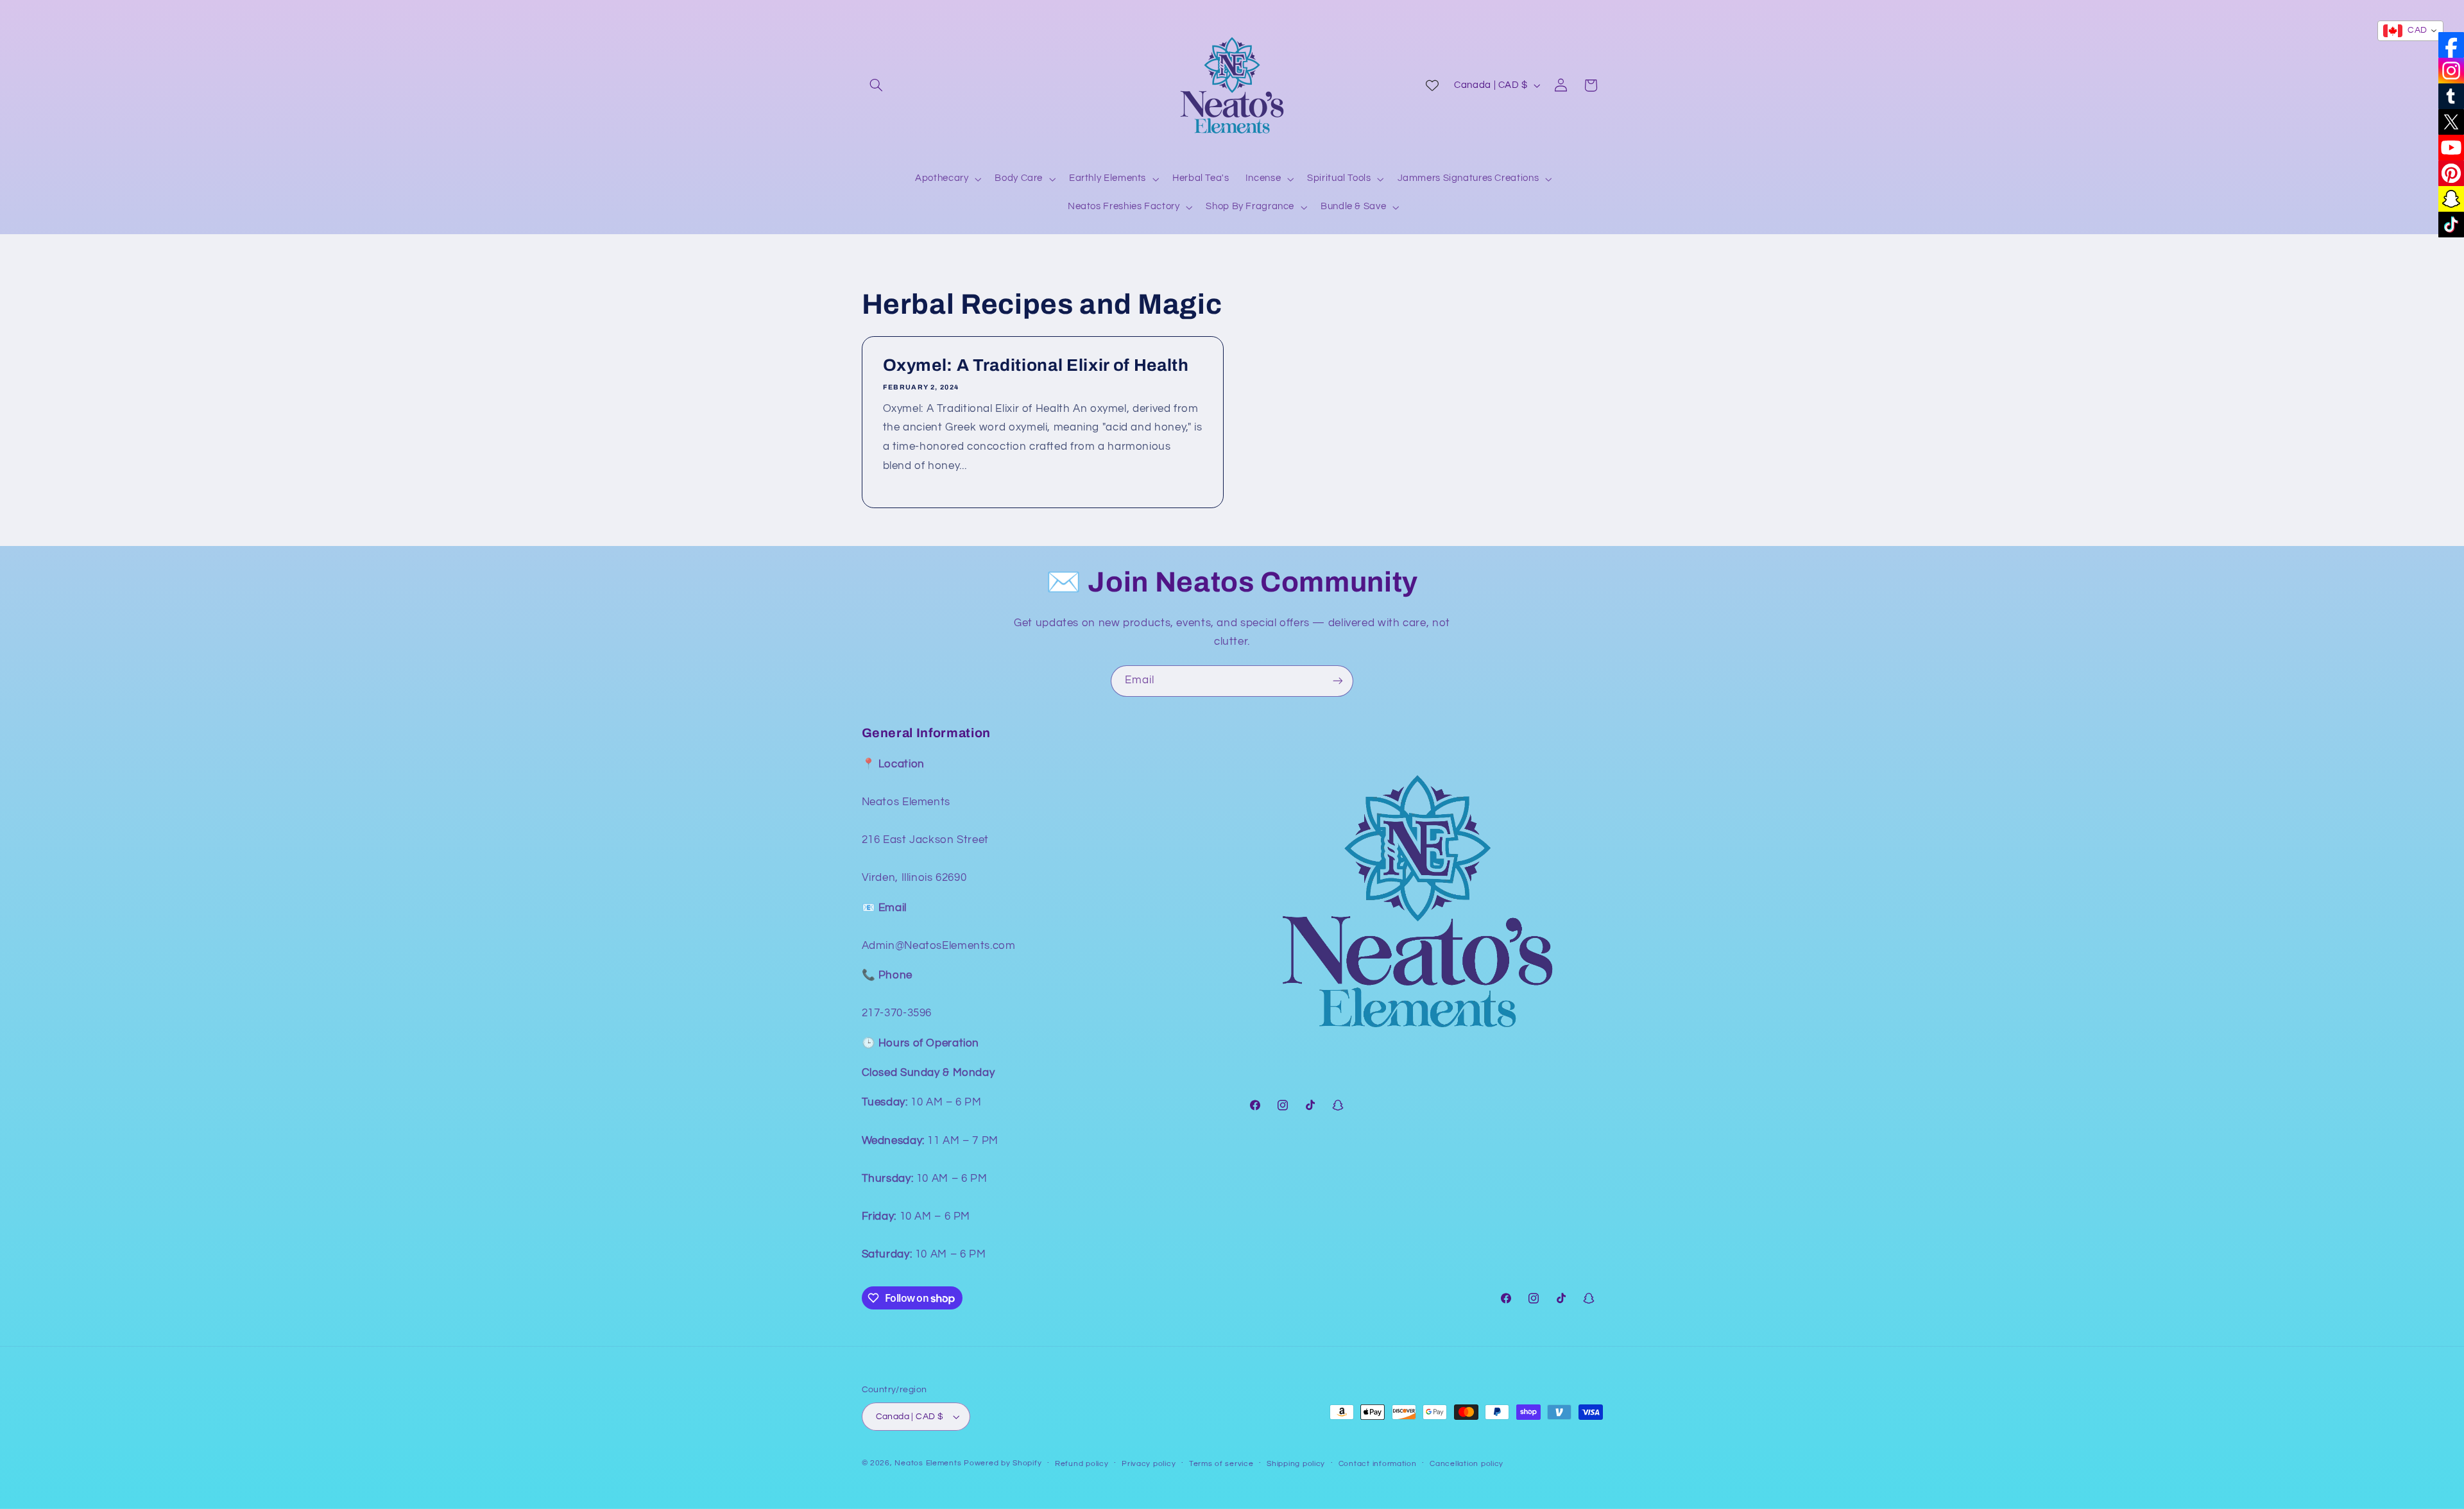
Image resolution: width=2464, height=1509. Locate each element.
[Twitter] (2451, 122)
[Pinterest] (2451, 173)
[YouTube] (2451, 148)
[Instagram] (2451, 71)
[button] (877, 85)
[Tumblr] (2451, 96)
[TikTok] (2451, 225)
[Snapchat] (2451, 199)
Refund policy (1082, 1464)
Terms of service (1221, 1464)
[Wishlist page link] (1432, 85)
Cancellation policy (1467, 1464)
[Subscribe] (1338, 681)
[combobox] (2410, 31)
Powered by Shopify (1003, 1463)
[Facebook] (2451, 45)
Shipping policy (1296, 1464)
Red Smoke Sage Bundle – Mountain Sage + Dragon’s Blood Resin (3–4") (200, 1429)
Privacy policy (1149, 1464)
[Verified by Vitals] (132, 1447)
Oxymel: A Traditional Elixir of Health (1035, 365)
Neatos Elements (928, 1463)
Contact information (1378, 1464)
